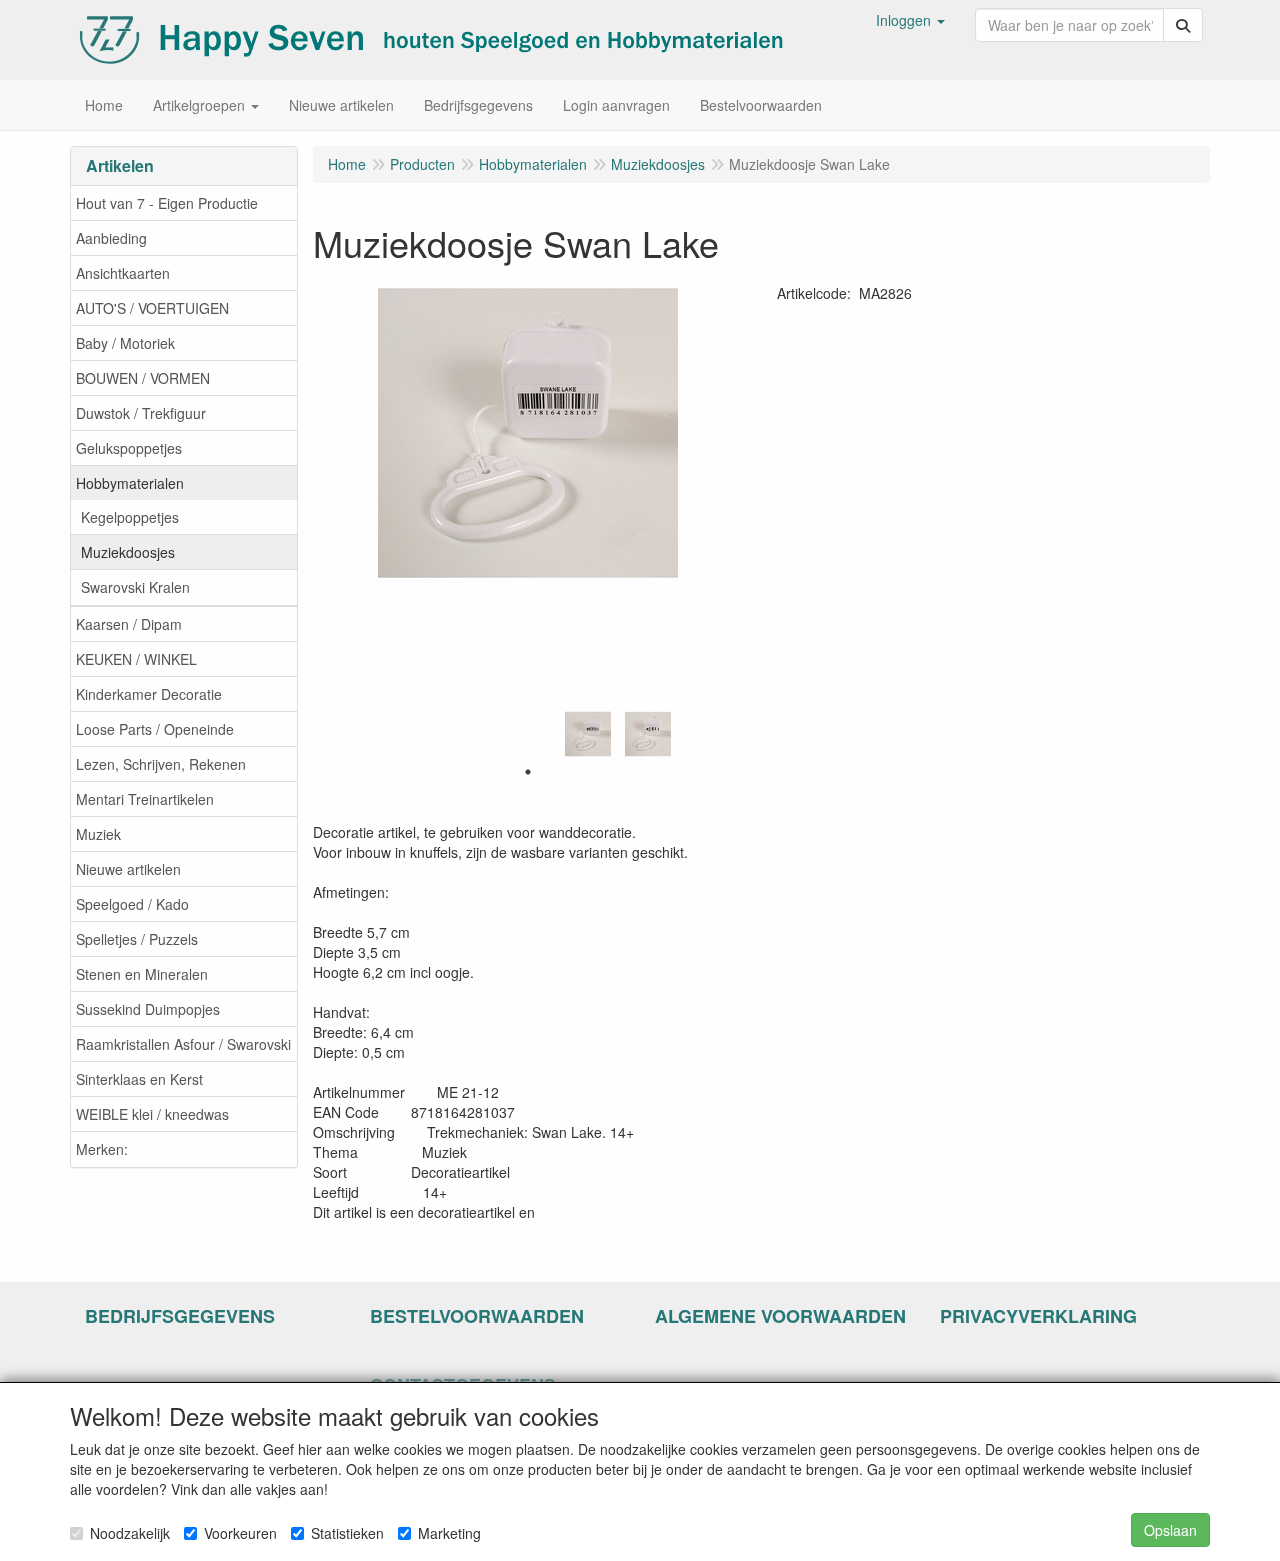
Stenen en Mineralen (142, 974)
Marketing (449, 1533)
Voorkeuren (240, 1533)
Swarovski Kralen (135, 587)
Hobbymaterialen (130, 483)
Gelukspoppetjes (129, 448)
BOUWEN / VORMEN (143, 378)
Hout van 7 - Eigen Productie (167, 203)
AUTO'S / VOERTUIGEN (152, 308)
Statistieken (347, 1533)
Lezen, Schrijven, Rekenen (161, 764)
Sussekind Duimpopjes (148, 1009)
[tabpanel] (588, 734)
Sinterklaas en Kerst (139, 1079)
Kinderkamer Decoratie (149, 694)
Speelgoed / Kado (132, 904)
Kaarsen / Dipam (129, 624)
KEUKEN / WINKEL (136, 659)
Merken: (102, 1149)
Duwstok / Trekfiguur (141, 413)
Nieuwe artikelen (128, 869)
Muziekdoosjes (128, 552)
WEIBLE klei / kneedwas (152, 1114)
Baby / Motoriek (125, 343)
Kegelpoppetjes (130, 517)
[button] (910, 20)
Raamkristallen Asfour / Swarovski (183, 1044)
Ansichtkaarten (123, 273)
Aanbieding (111, 238)
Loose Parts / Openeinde (155, 729)
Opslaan (1170, 1530)
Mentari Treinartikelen (145, 799)
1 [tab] (528, 772)
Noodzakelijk (130, 1533)
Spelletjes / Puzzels (137, 939)
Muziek (98, 834)
